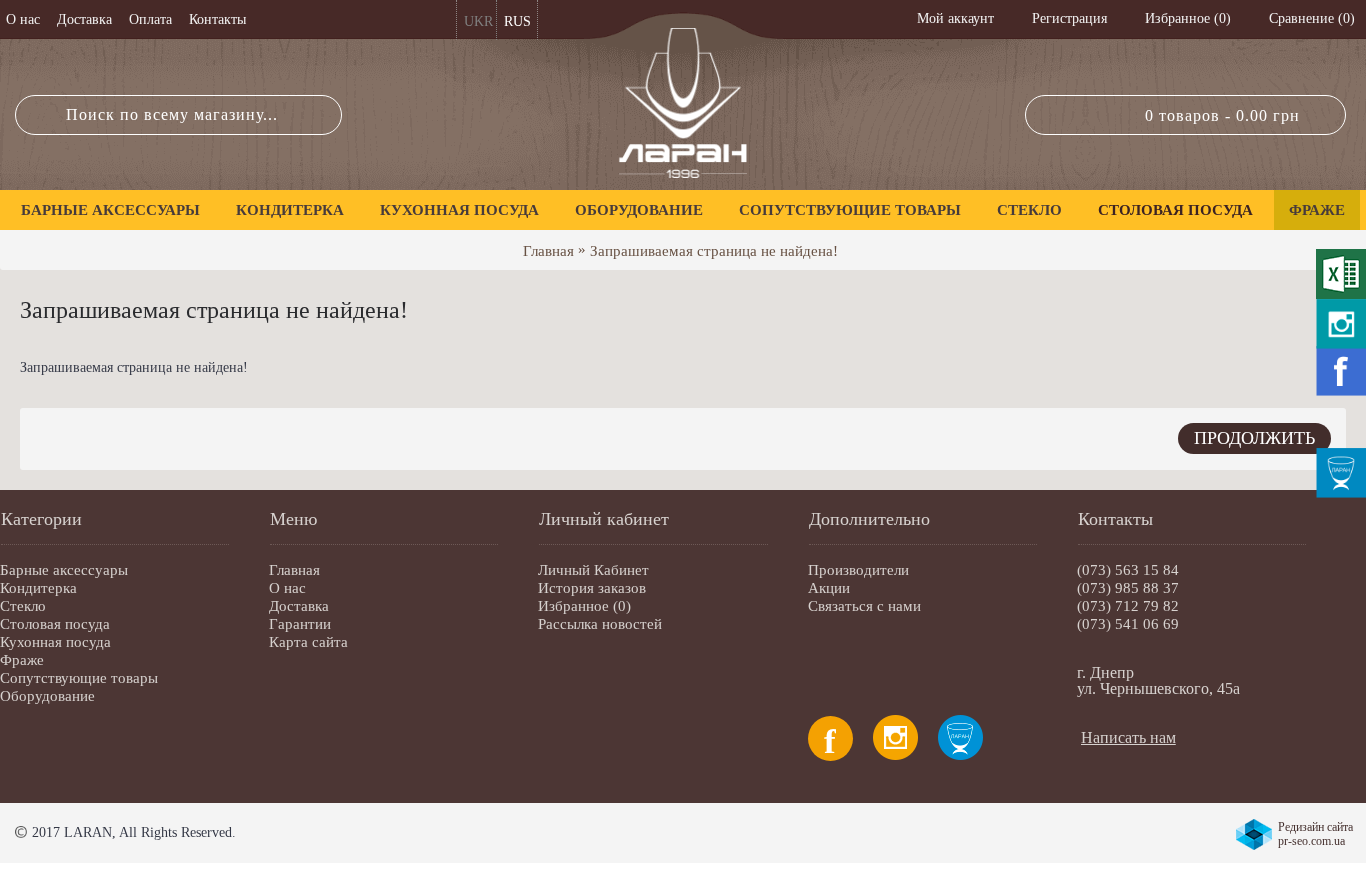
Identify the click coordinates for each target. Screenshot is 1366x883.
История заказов (592, 588)
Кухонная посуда (55, 642)
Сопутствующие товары (79, 678)
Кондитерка (38, 588)
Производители (858, 570)
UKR (478, 21)
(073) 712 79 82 (1128, 606)
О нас (287, 588)
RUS (517, 21)
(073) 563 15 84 (1128, 570)
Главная (548, 251)
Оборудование (47, 696)
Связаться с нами (864, 606)
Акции (829, 588)
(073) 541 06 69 (1128, 624)
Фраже (22, 660)
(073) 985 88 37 (1128, 588)
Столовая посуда (55, 624)
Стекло (23, 606)
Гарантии (300, 624)
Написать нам (1128, 737)
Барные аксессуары (64, 570)
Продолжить (1254, 438)
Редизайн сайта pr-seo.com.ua (1315, 834)
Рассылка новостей (600, 624)
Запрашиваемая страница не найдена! (714, 251)
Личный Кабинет (593, 570)
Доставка (299, 606)
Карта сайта (308, 642)
